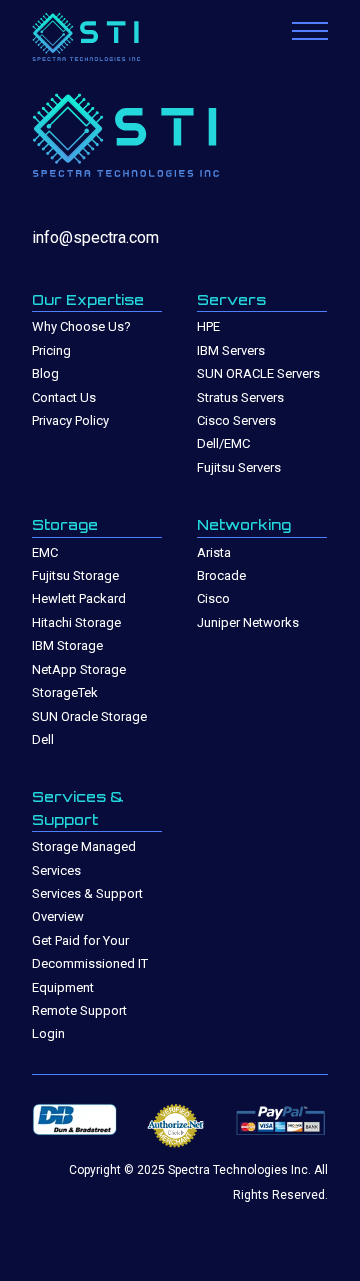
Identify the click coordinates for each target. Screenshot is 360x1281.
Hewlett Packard (79, 598)
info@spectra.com (95, 237)
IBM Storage (67, 645)
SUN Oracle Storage (89, 716)
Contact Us (64, 397)
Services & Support (78, 807)
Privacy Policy (70, 420)
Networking (244, 524)
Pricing (51, 350)
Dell (43, 739)
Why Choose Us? (81, 326)
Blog (45, 373)
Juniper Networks (248, 622)
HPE (208, 326)
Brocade (221, 575)
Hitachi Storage (76, 622)
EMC (45, 552)
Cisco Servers (236, 420)
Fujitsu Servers (239, 467)
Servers (231, 299)
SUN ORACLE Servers (258, 373)
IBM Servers (231, 350)
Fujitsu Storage (75, 575)
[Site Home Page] (107, 39)
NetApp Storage (79, 669)
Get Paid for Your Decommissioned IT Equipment (90, 964)
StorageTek (65, 692)
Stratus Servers (240, 397)
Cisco (213, 598)
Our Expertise (88, 299)
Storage (65, 524)
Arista (214, 552)
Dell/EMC (223, 443)
